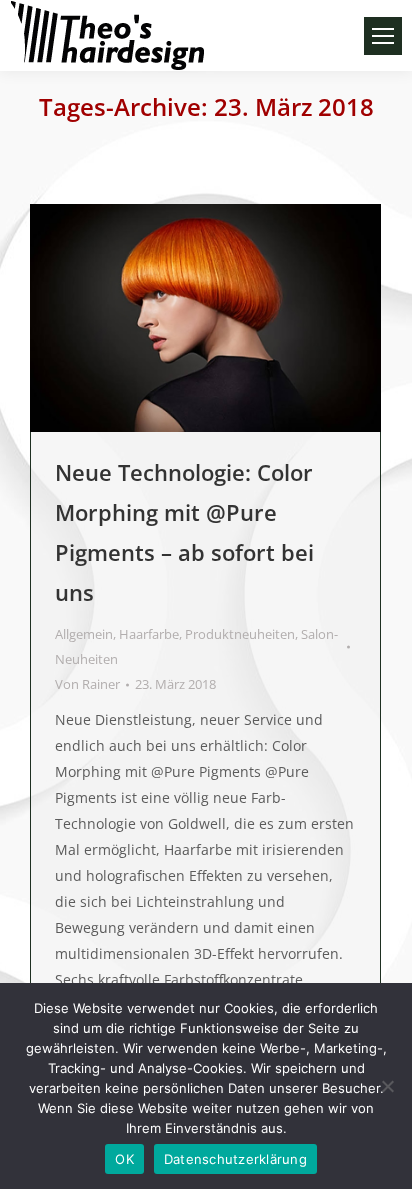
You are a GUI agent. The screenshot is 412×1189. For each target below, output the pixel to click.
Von (87, 684)
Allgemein (84, 634)
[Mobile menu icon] (383, 36)
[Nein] (387, 1086)
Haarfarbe (149, 634)
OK (124, 1159)
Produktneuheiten (240, 634)
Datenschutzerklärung (235, 1159)
